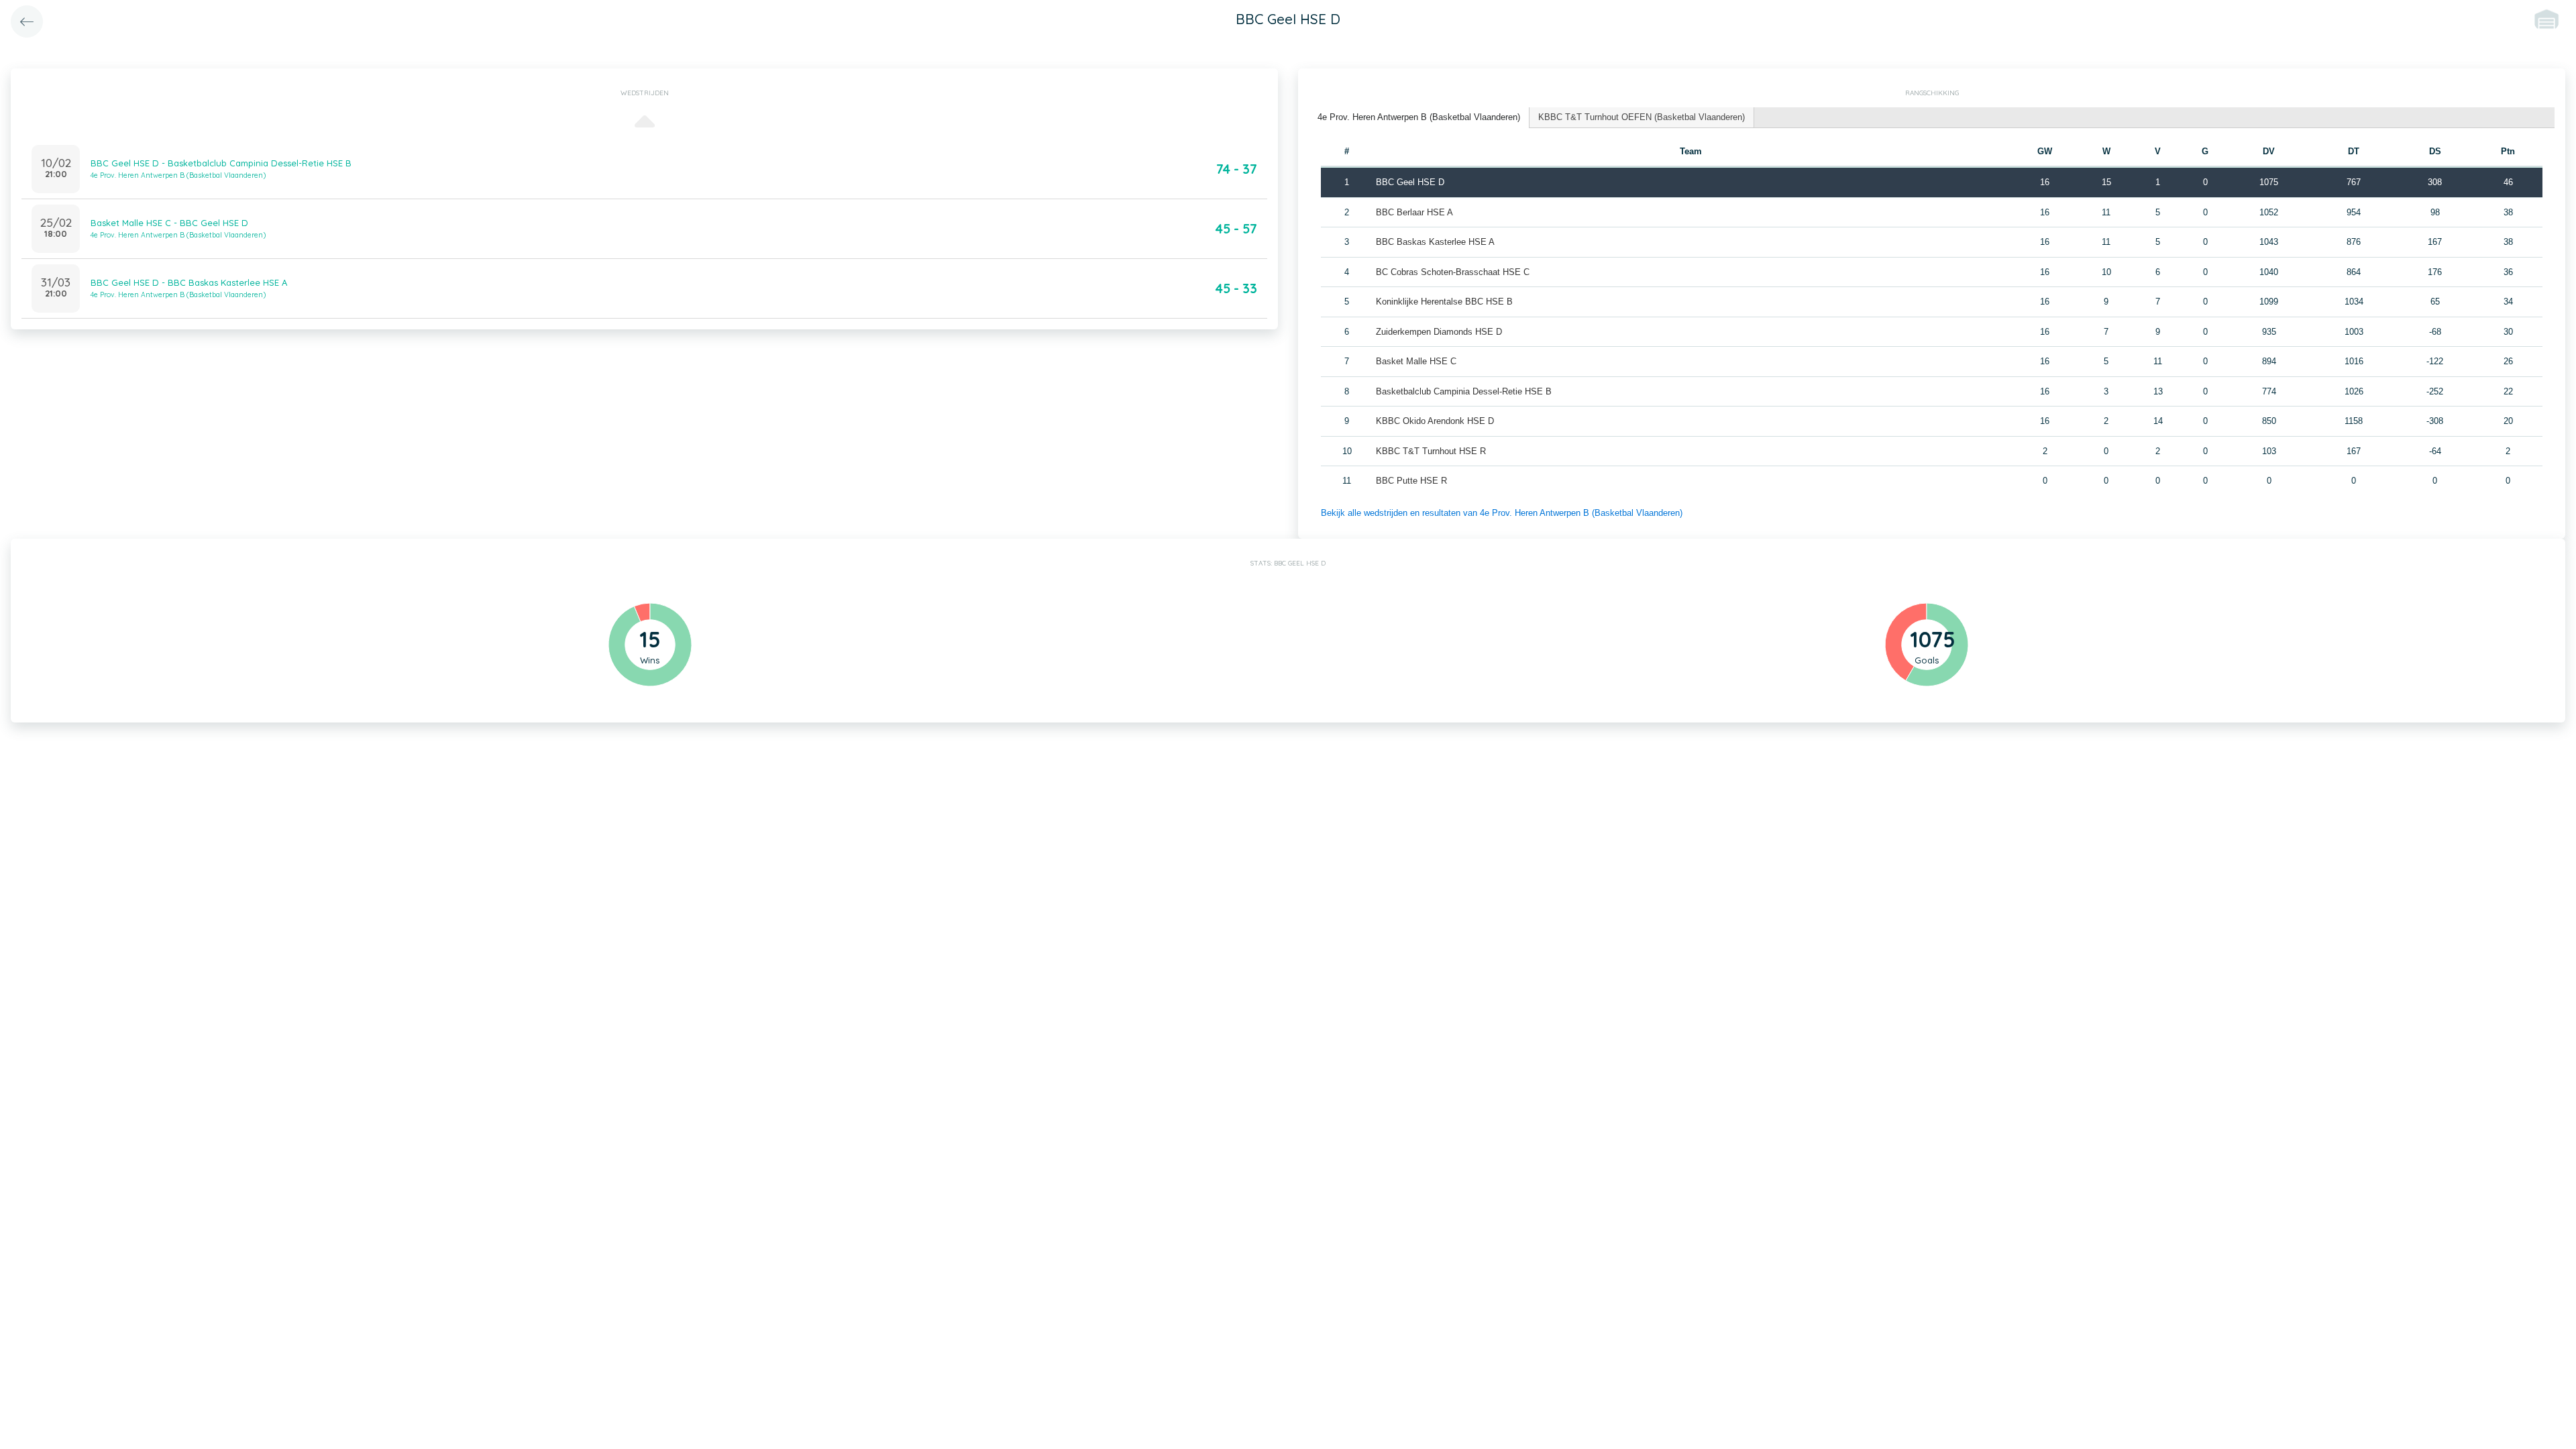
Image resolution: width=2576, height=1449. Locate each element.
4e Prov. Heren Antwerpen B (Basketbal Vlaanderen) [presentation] (1419, 117)
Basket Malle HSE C (1416, 361)
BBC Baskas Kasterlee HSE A (1435, 242)
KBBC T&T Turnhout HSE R (1431, 451)
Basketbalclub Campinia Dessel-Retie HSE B (1464, 391)
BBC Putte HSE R (1411, 481)
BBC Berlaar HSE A (1414, 212)
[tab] (1419, 118)
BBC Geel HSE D (1410, 182)
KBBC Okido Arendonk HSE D (1435, 421)
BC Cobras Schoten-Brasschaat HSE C (1453, 272)
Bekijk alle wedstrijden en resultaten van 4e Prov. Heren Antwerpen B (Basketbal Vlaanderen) (1502, 513)
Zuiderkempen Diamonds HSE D (1439, 332)
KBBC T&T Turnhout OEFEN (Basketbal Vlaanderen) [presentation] (1642, 117)
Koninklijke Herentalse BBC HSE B (1444, 302)
